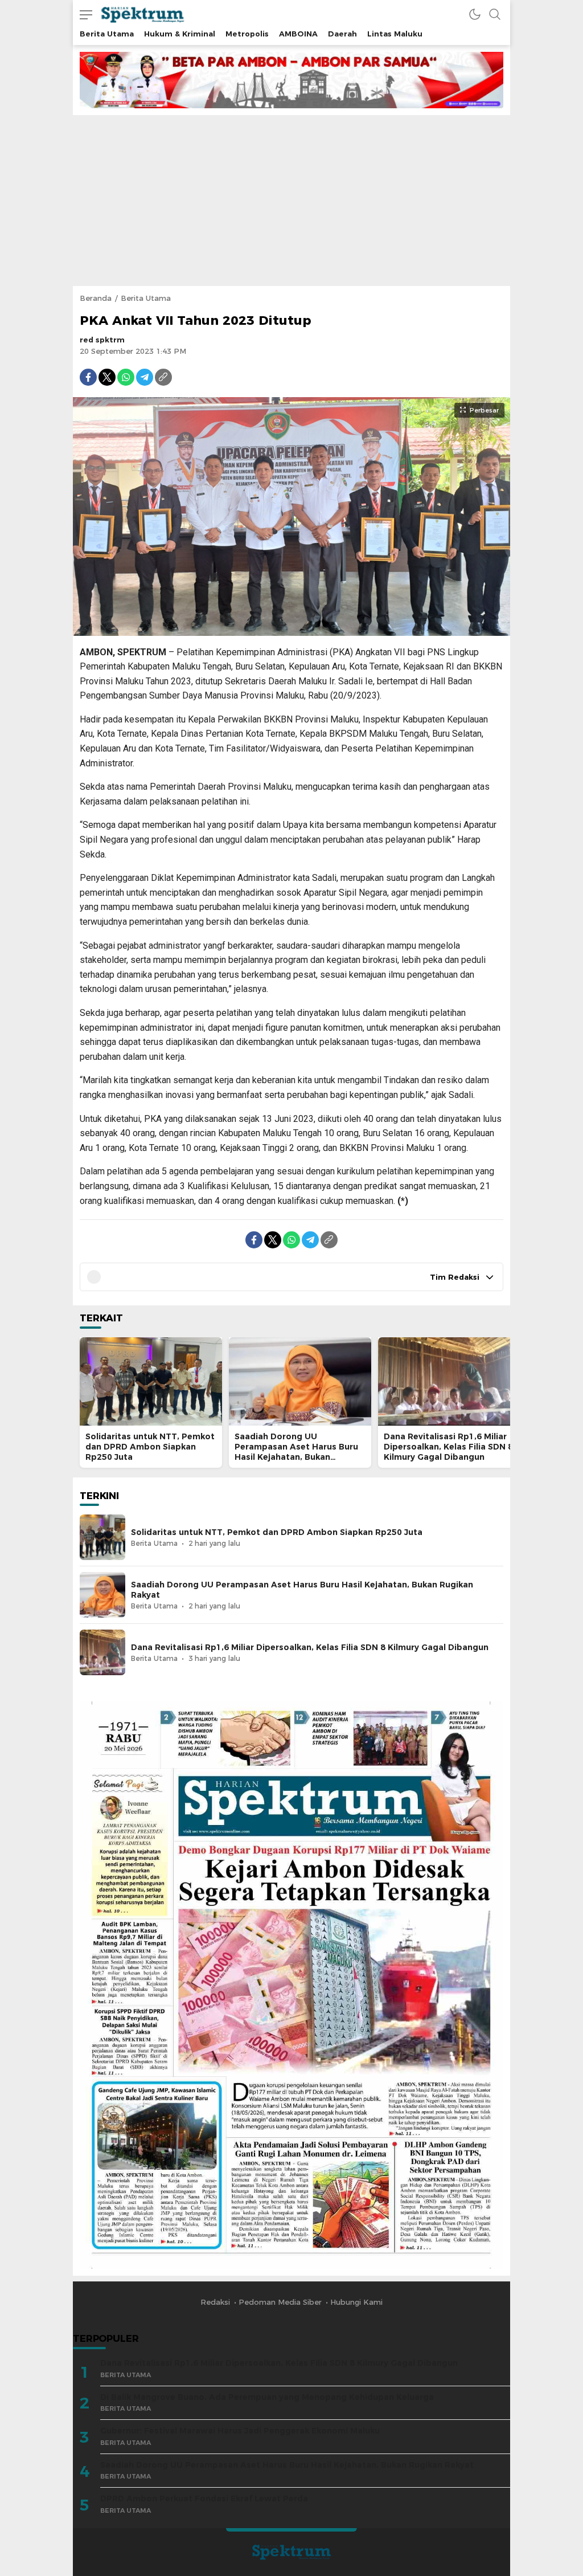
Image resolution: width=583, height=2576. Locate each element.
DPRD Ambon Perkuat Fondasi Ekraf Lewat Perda (204, 2499)
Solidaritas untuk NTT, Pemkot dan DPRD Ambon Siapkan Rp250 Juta (150, 1447)
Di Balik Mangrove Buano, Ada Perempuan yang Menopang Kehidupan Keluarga (267, 2397)
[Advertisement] (291, 201)
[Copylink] (163, 377)
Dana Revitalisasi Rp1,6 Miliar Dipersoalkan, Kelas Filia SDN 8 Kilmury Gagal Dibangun (448, 1447)
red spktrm (102, 340)
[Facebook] (88, 377)
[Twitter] (107, 377)
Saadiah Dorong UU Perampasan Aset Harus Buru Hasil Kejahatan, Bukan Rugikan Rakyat (296, 1452)
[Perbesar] (291, 630)
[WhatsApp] (126, 377)
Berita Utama (146, 298)
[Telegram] (145, 377)
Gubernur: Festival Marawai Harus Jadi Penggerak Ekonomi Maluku (240, 2431)
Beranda (96, 298)
